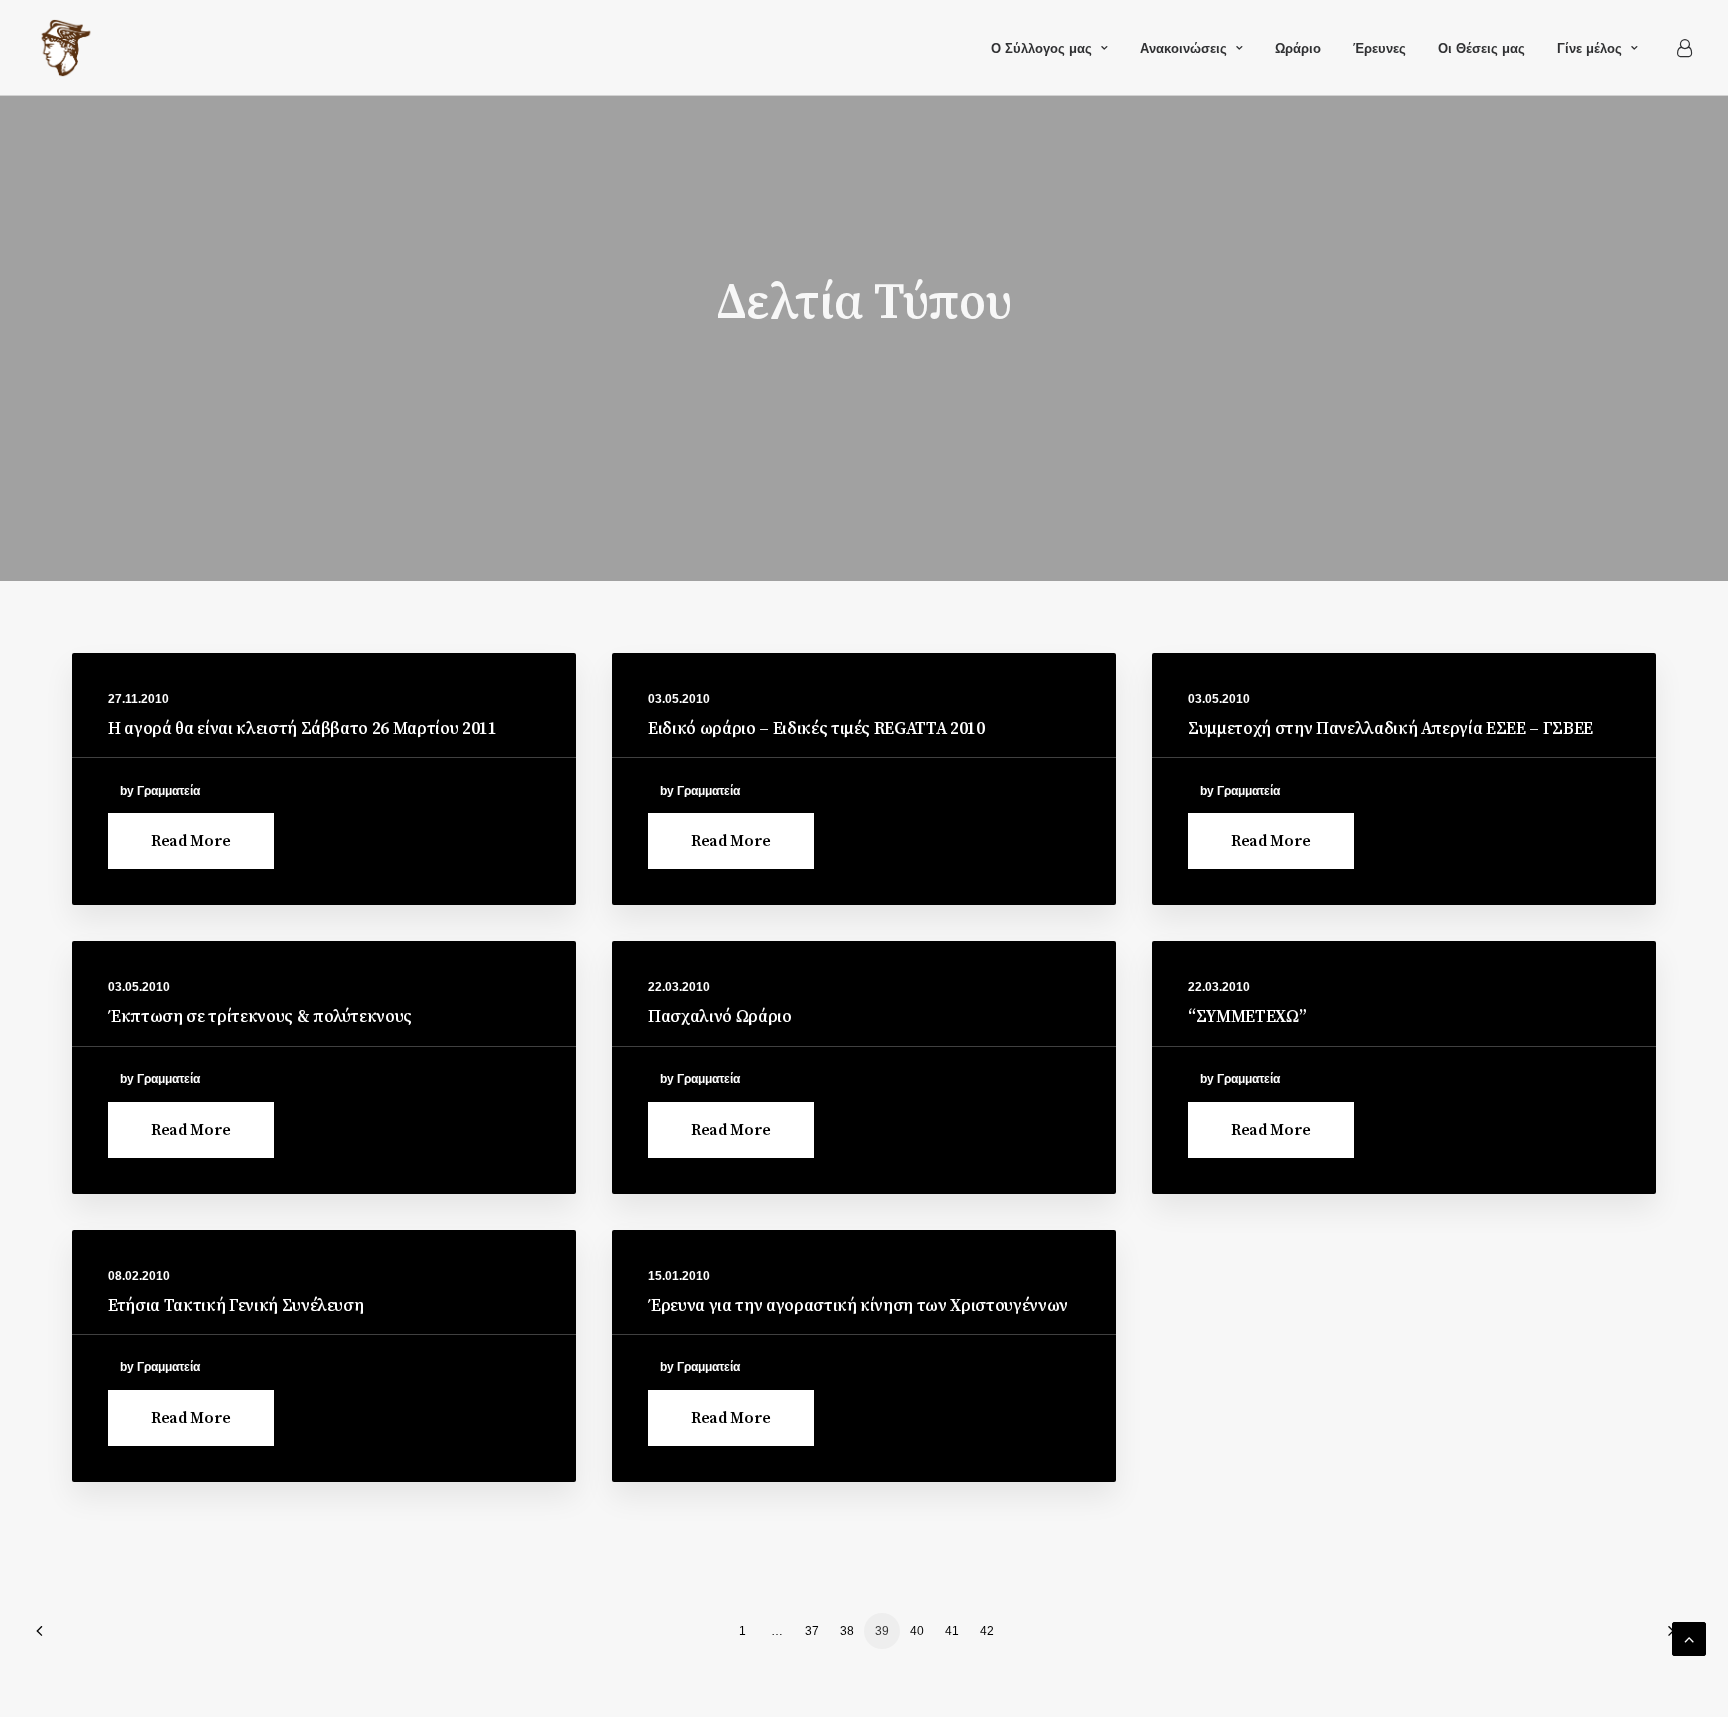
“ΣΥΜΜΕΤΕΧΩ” (1247, 1017)
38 (847, 1631)
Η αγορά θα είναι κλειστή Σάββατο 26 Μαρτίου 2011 (302, 729)
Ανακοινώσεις (1183, 48)
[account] (1683, 48)
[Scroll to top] (1689, 1637)
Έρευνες (1379, 48)
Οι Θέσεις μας (1481, 48)
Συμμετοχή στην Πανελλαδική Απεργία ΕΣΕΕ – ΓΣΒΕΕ (1390, 729)
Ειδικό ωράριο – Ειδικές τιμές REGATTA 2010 (816, 729)
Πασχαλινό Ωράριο (720, 1017)
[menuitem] (1049, 48)
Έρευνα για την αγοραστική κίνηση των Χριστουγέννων (858, 1306)
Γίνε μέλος (1589, 48)
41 (952, 1631)
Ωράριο (1298, 48)
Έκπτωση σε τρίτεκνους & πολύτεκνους (260, 1017)
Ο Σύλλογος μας (1041, 48)
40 (917, 1631)
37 (812, 1631)
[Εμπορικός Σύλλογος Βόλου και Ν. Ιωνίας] (66, 48)
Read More (191, 841)
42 (987, 1631)
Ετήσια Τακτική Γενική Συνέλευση (235, 1306)
